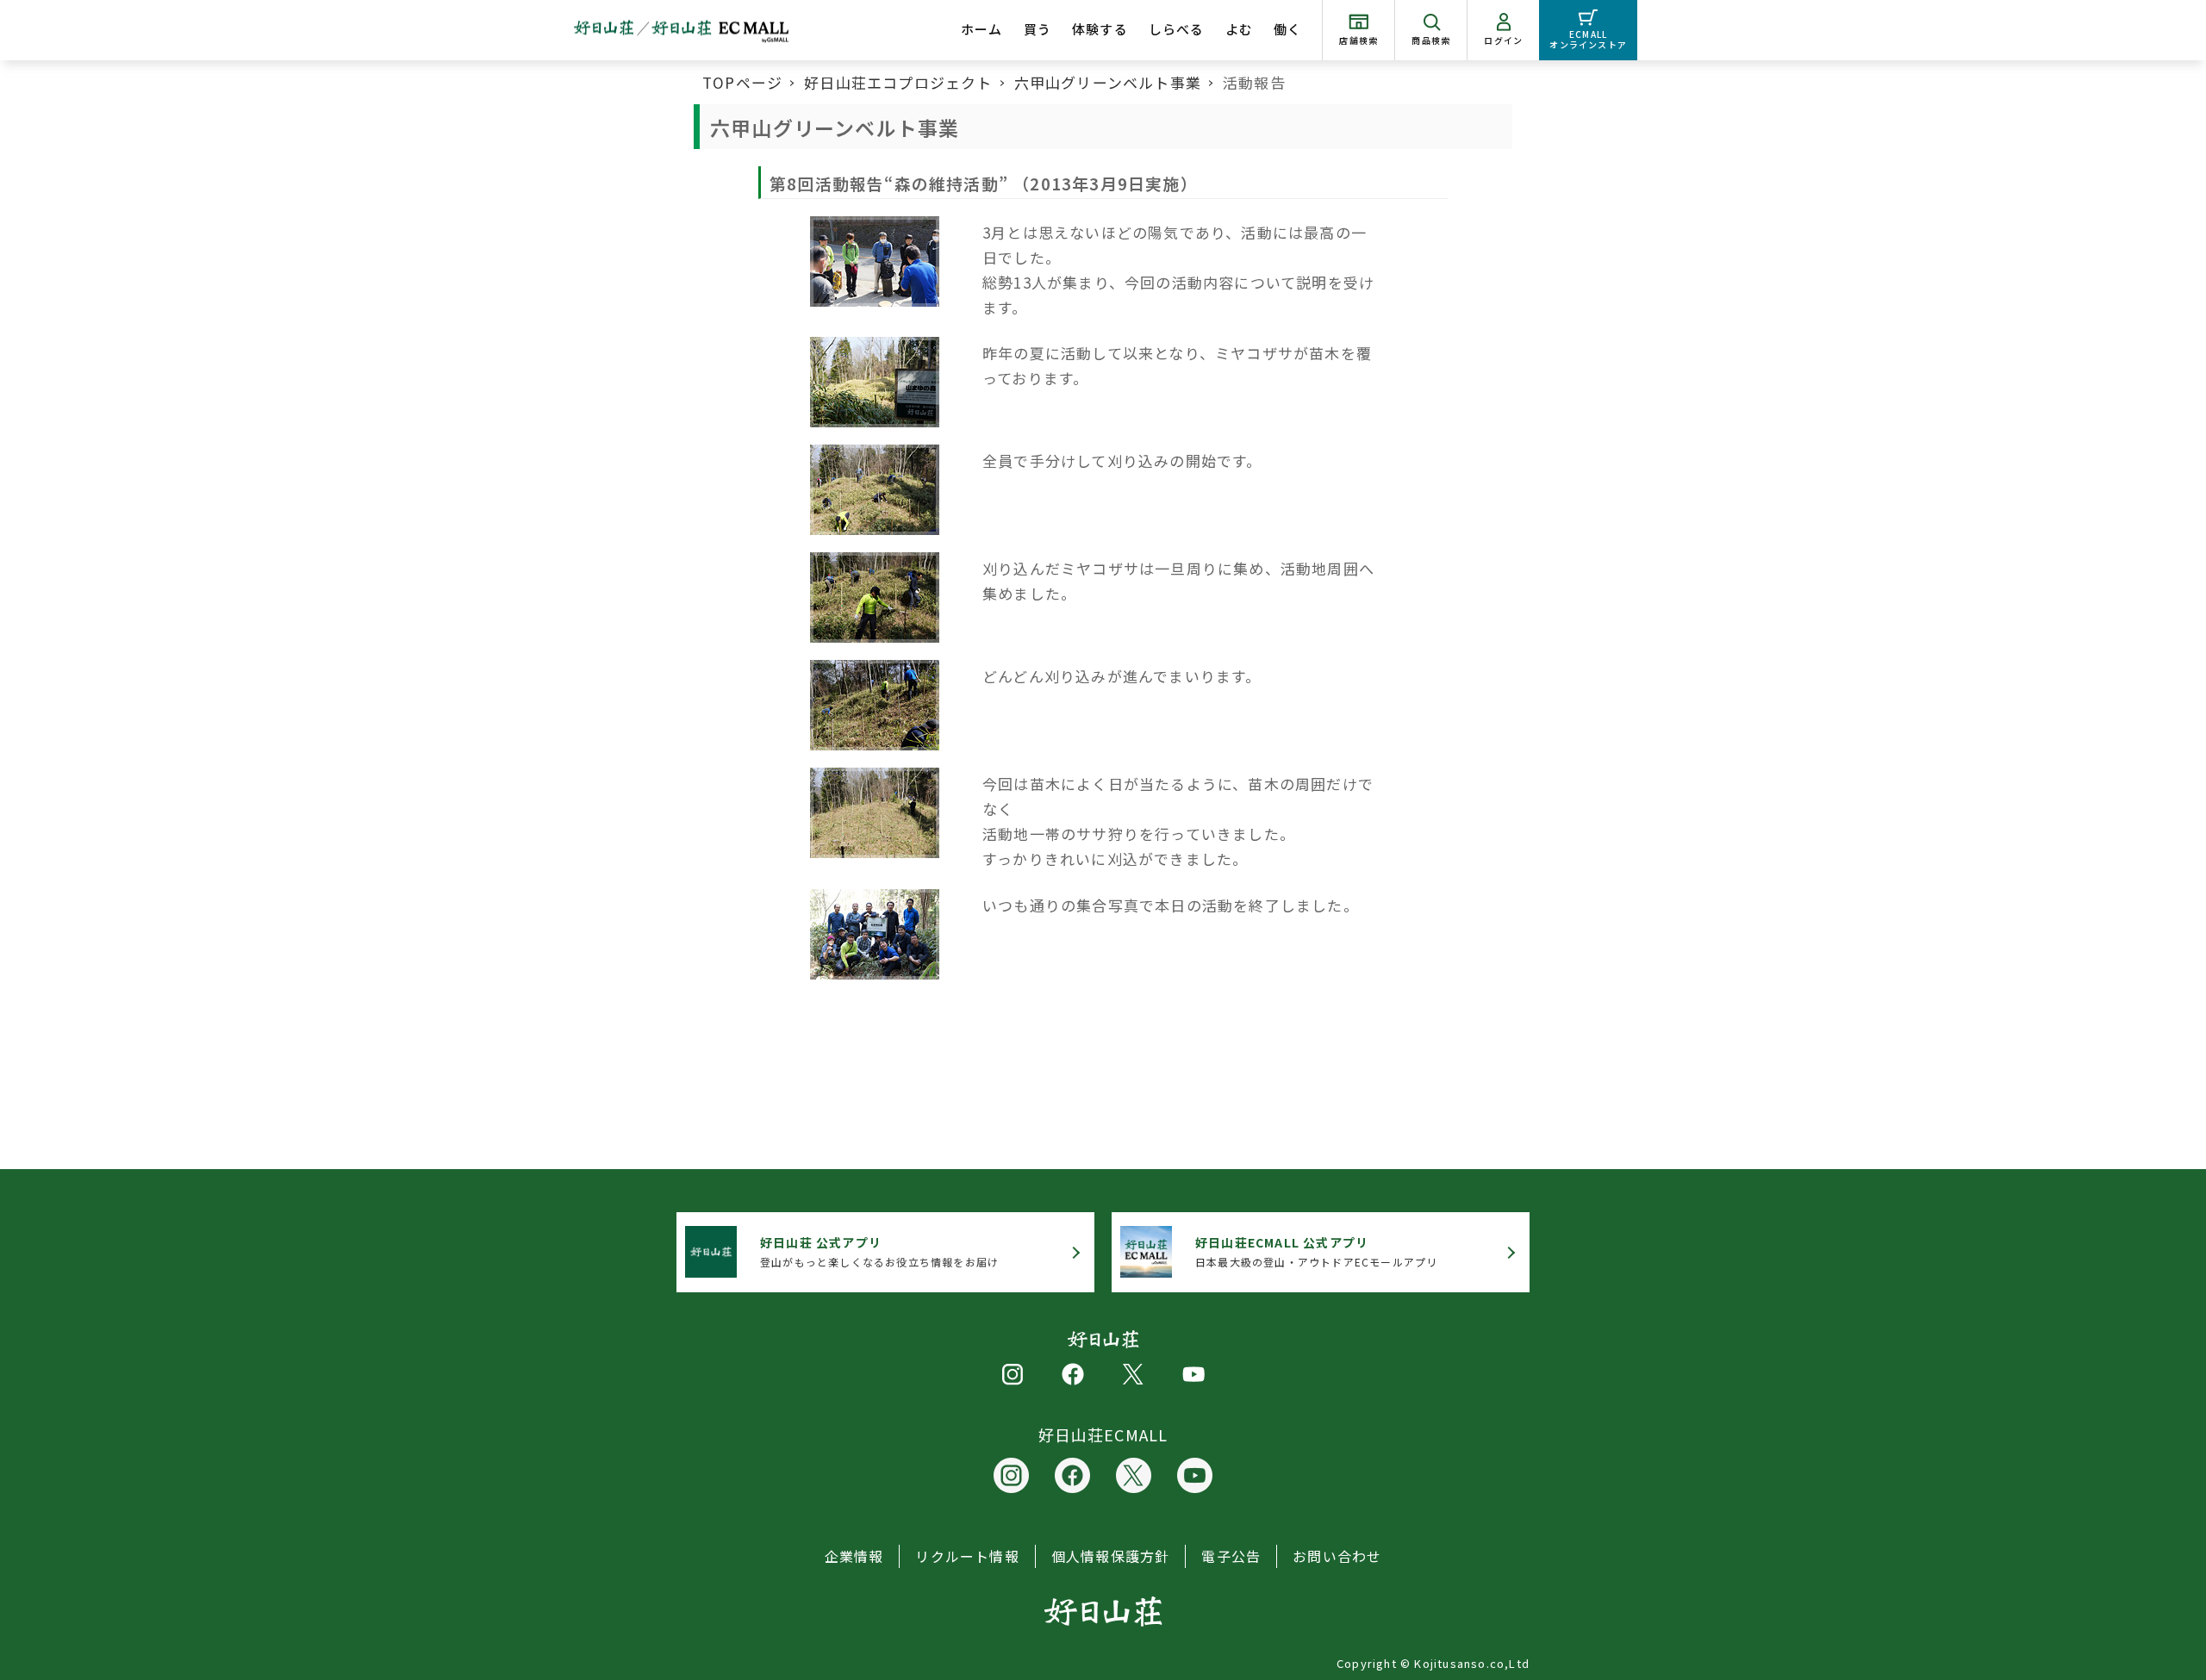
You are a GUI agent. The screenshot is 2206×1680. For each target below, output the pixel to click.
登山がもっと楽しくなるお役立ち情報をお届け (879, 1251)
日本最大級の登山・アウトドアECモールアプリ (1316, 1251)
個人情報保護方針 (1111, 1556)
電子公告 (1231, 1556)
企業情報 (854, 1556)
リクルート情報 (967, 1556)
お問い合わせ (1337, 1556)
